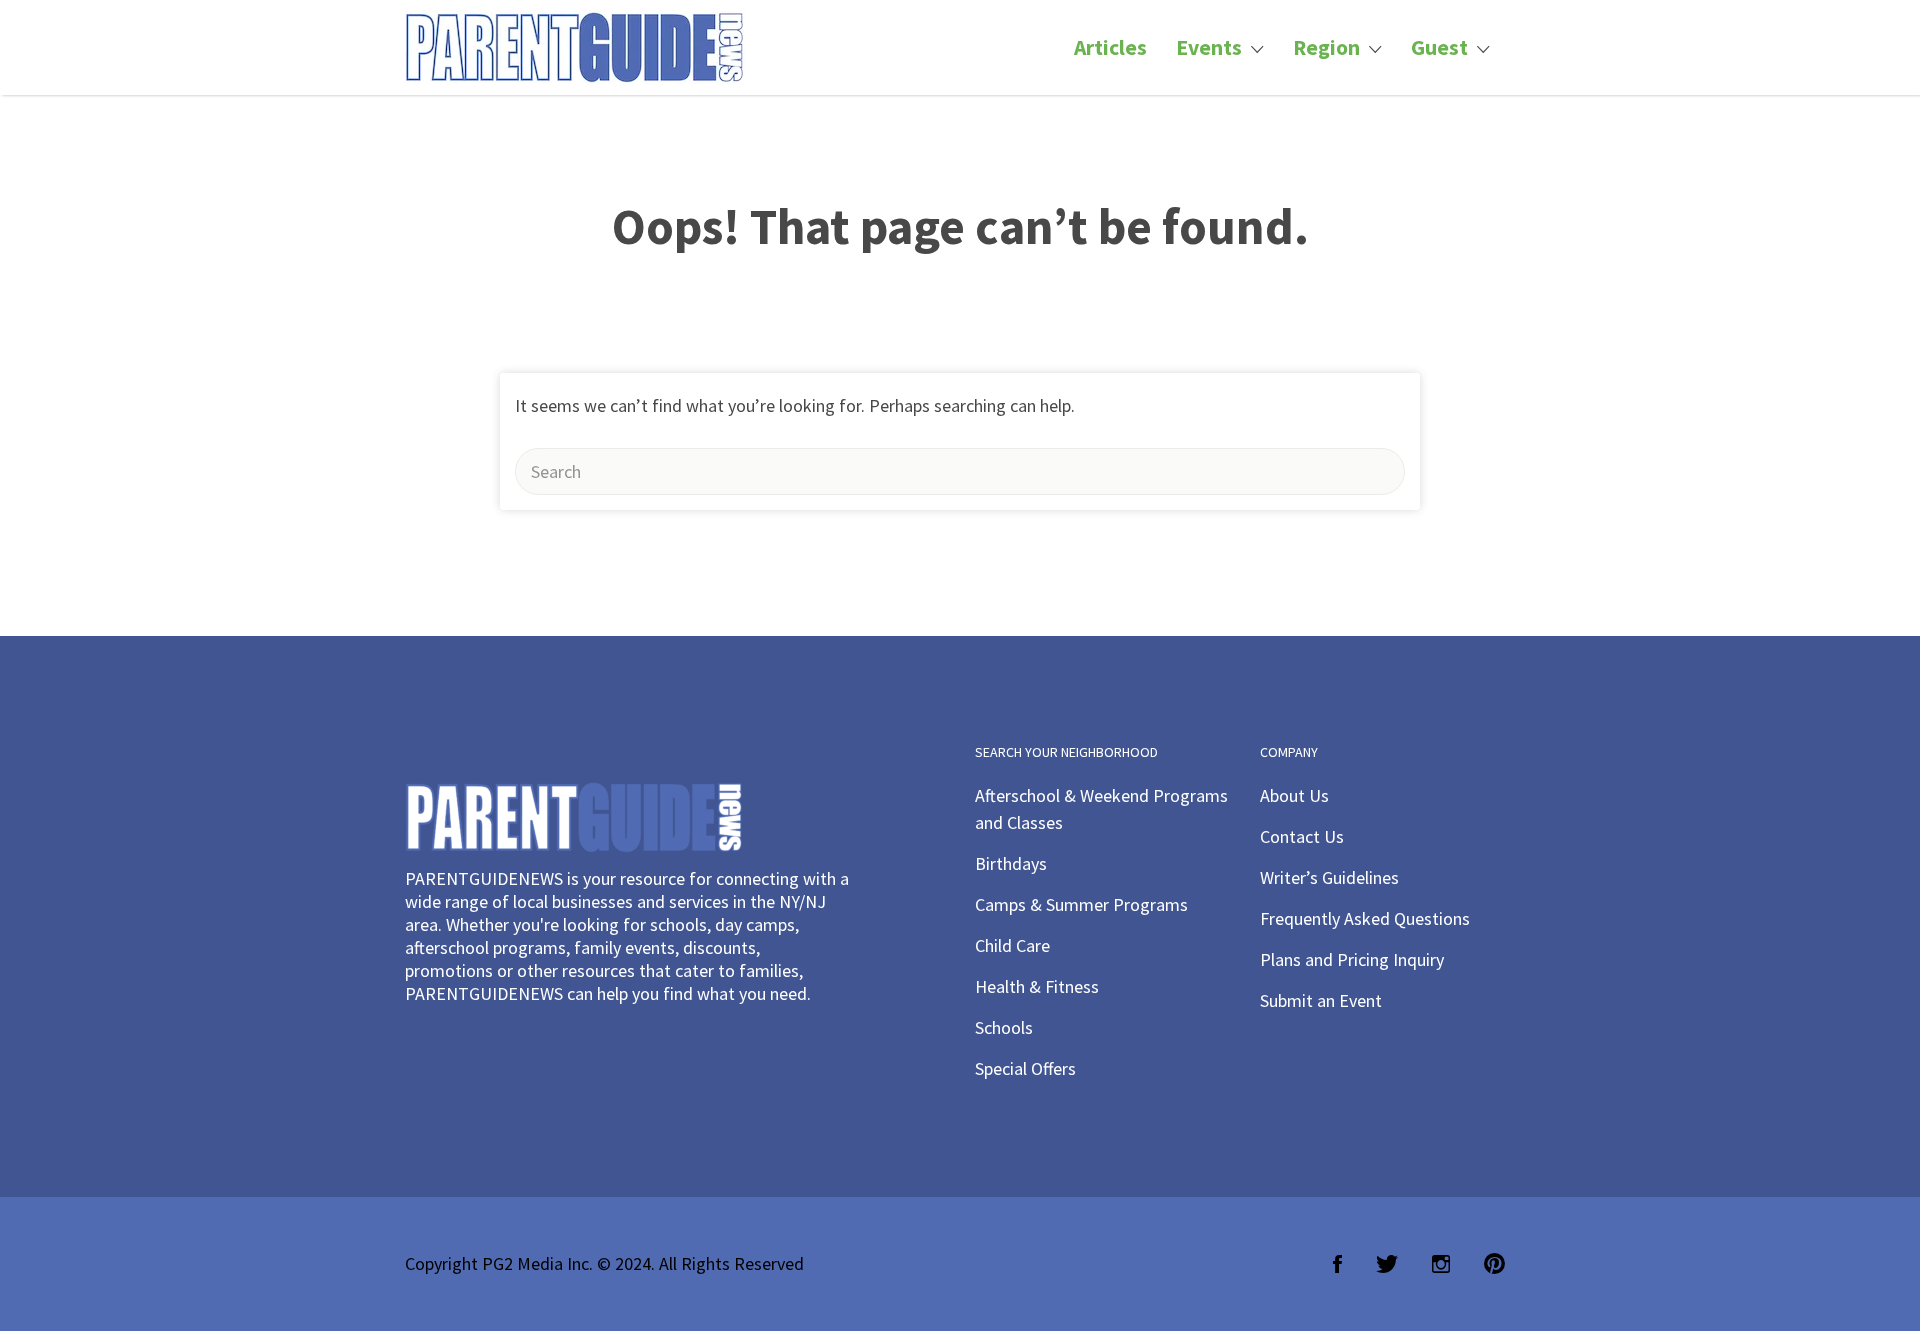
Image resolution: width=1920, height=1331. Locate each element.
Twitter (1387, 1264)
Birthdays (1011, 863)
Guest (1439, 47)
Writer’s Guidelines (1329, 877)
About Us (1294, 795)
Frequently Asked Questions (1365, 918)
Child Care (1012, 945)
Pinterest (1494, 1264)
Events (1209, 47)
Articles (1110, 47)
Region (1326, 47)
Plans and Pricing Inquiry (1352, 959)
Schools (1004, 1027)
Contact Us (1302, 836)
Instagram (1441, 1264)
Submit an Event (1321, 1000)
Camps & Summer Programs (1081, 904)
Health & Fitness (1037, 986)
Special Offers (1025, 1068)
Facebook (1337, 1264)
